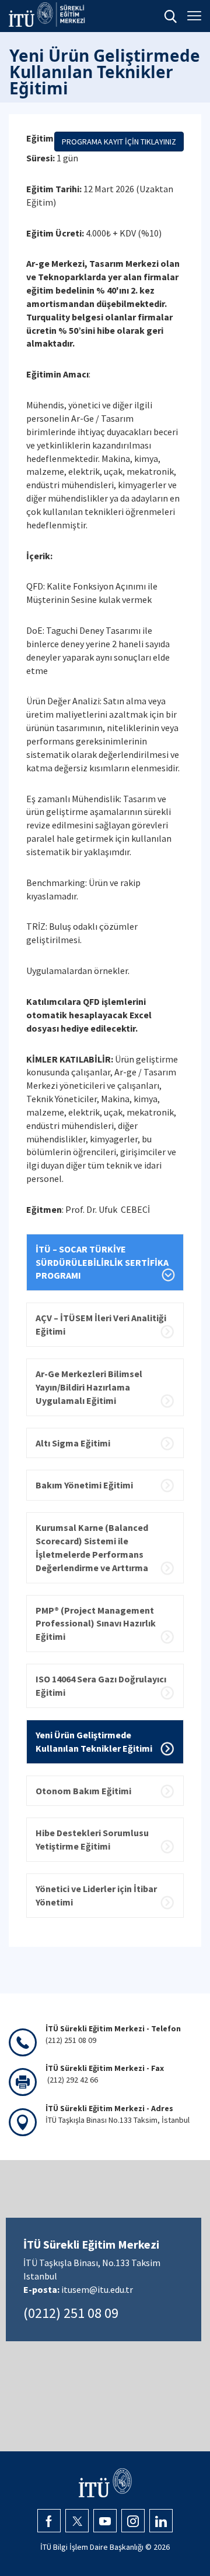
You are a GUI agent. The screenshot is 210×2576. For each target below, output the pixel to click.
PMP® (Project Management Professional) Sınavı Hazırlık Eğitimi (96, 1624)
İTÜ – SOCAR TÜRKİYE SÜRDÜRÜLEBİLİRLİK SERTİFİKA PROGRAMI (102, 1262)
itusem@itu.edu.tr (97, 2289)
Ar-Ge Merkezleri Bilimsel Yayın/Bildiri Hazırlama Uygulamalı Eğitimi (89, 1387)
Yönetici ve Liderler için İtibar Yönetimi (96, 1895)
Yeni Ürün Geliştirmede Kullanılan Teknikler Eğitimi (94, 1742)
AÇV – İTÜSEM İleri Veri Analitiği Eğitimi (101, 1324)
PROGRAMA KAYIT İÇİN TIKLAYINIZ (119, 142)
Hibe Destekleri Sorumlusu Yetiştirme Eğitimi (92, 1839)
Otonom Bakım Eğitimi (83, 1791)
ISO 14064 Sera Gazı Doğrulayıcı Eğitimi (101, 1686)
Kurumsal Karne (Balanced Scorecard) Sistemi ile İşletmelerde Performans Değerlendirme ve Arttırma (92, 1548)
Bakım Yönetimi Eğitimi (84, 1485)
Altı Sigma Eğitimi (73, 1443)
